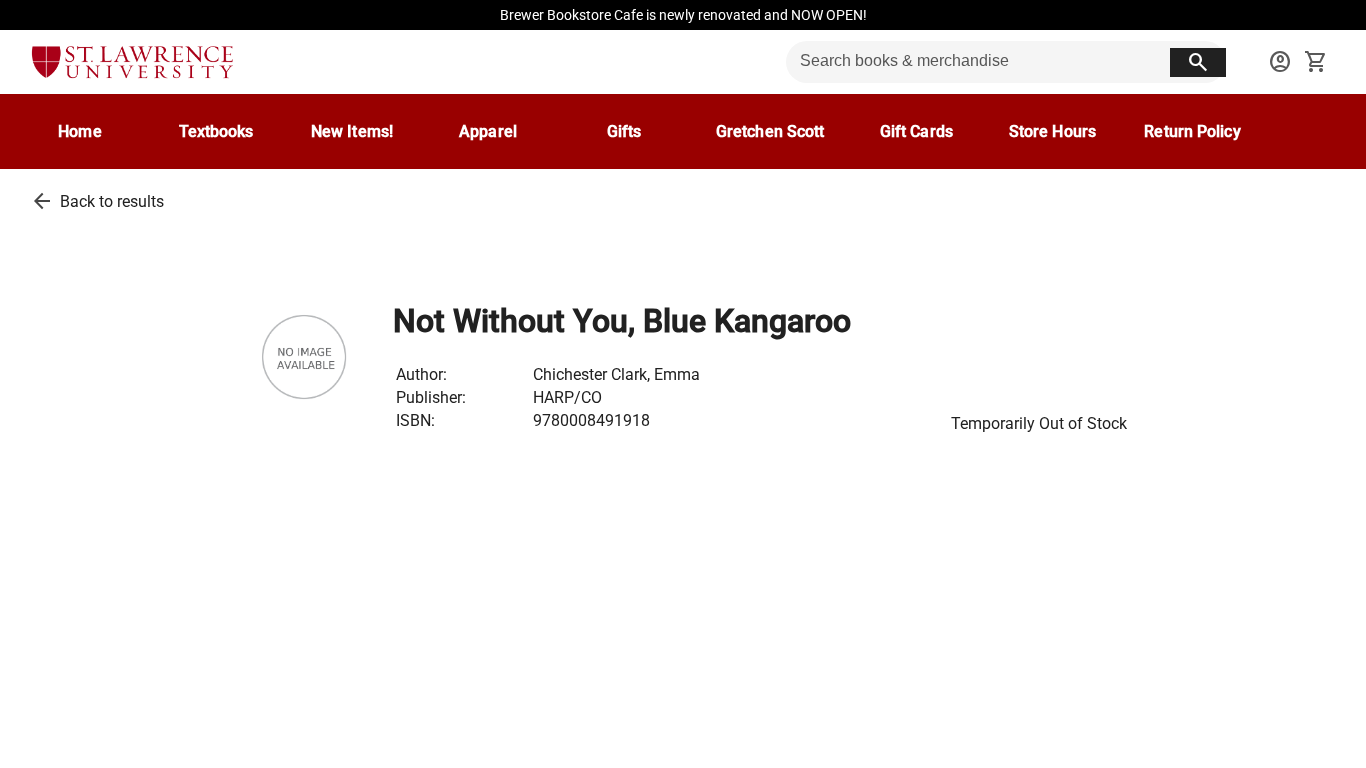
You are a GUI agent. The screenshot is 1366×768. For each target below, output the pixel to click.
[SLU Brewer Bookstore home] (132, 62)
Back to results (112, 201)
